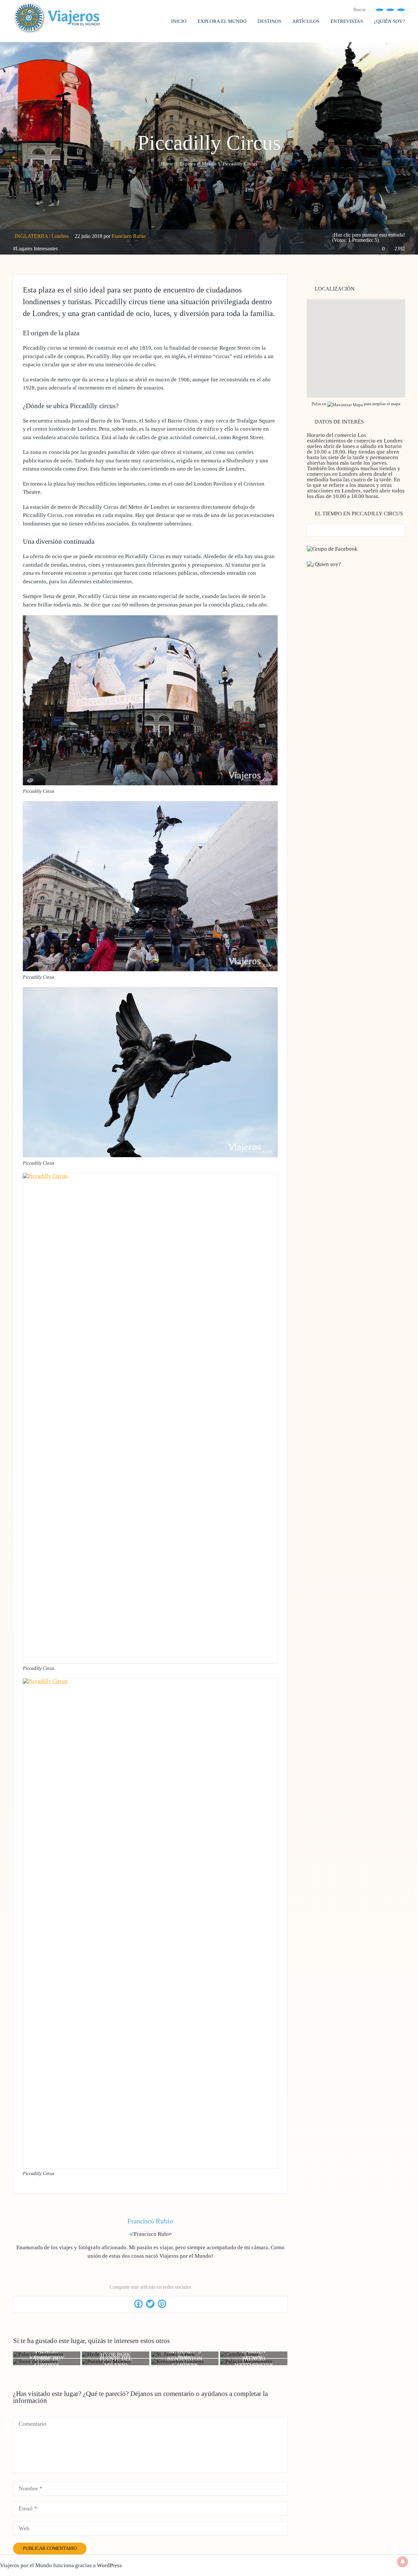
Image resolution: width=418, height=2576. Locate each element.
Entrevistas (347, 21)
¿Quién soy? (389, 21)
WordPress (109, 2565)
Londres (60, 236)
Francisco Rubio (129, 236)
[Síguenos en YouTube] (390, 9)
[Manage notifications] (403, 2562)
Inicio (179, 21)
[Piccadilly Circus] (150, 783)
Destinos (269, 21)
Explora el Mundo (222, 21)
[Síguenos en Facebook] (379, 9)
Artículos (306, 21)
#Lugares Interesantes (35, 249)
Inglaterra (31, 236)
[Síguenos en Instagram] (401, 9)
